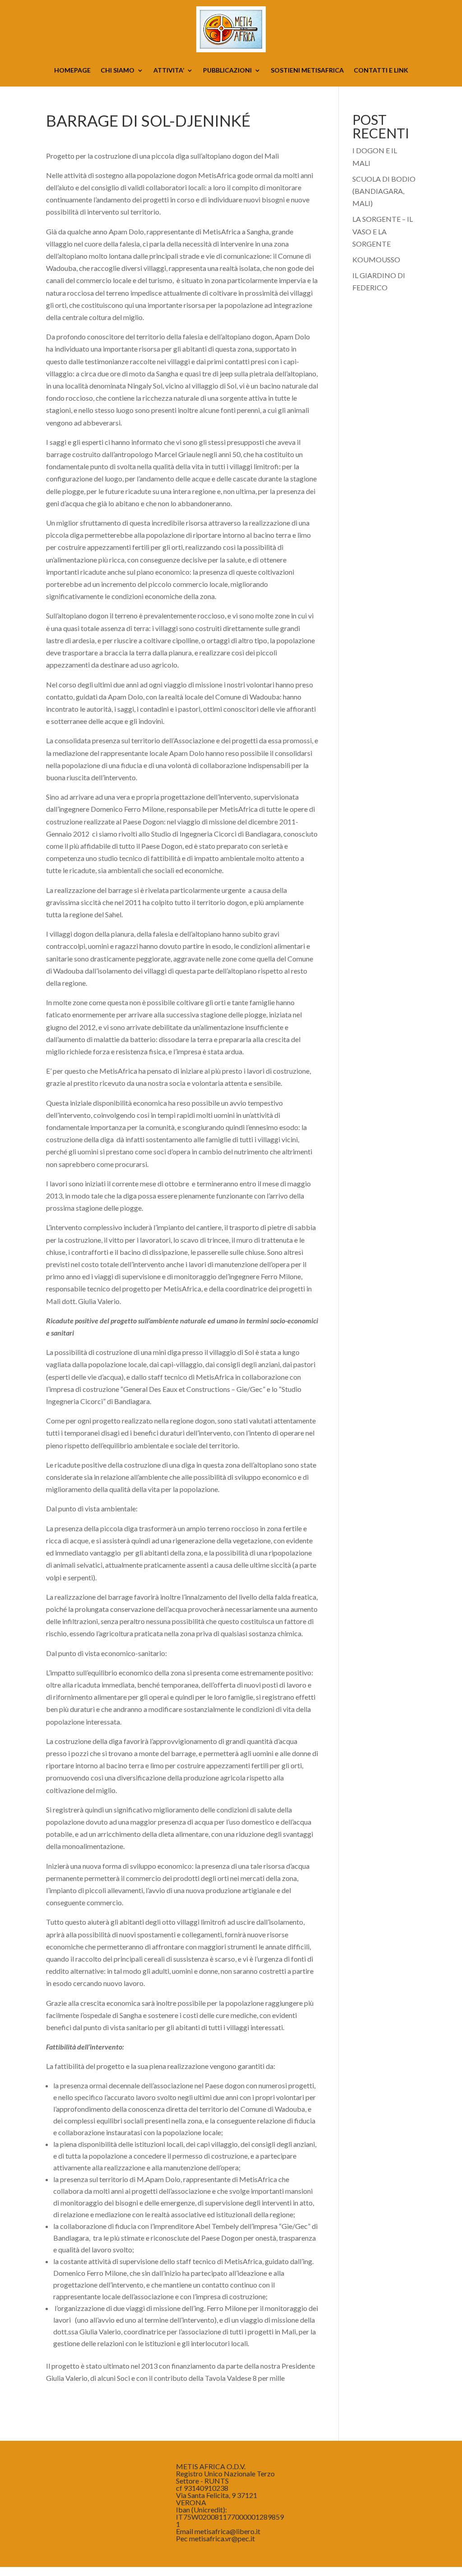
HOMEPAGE (72, 71)
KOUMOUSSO (376, 259)
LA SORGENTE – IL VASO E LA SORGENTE (383, 231)
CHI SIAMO (118, 71)
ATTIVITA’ (169, 71)
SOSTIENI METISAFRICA (307, 71)
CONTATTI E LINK (381, 71)
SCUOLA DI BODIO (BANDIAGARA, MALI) (384, 191)
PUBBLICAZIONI (227, 71)
